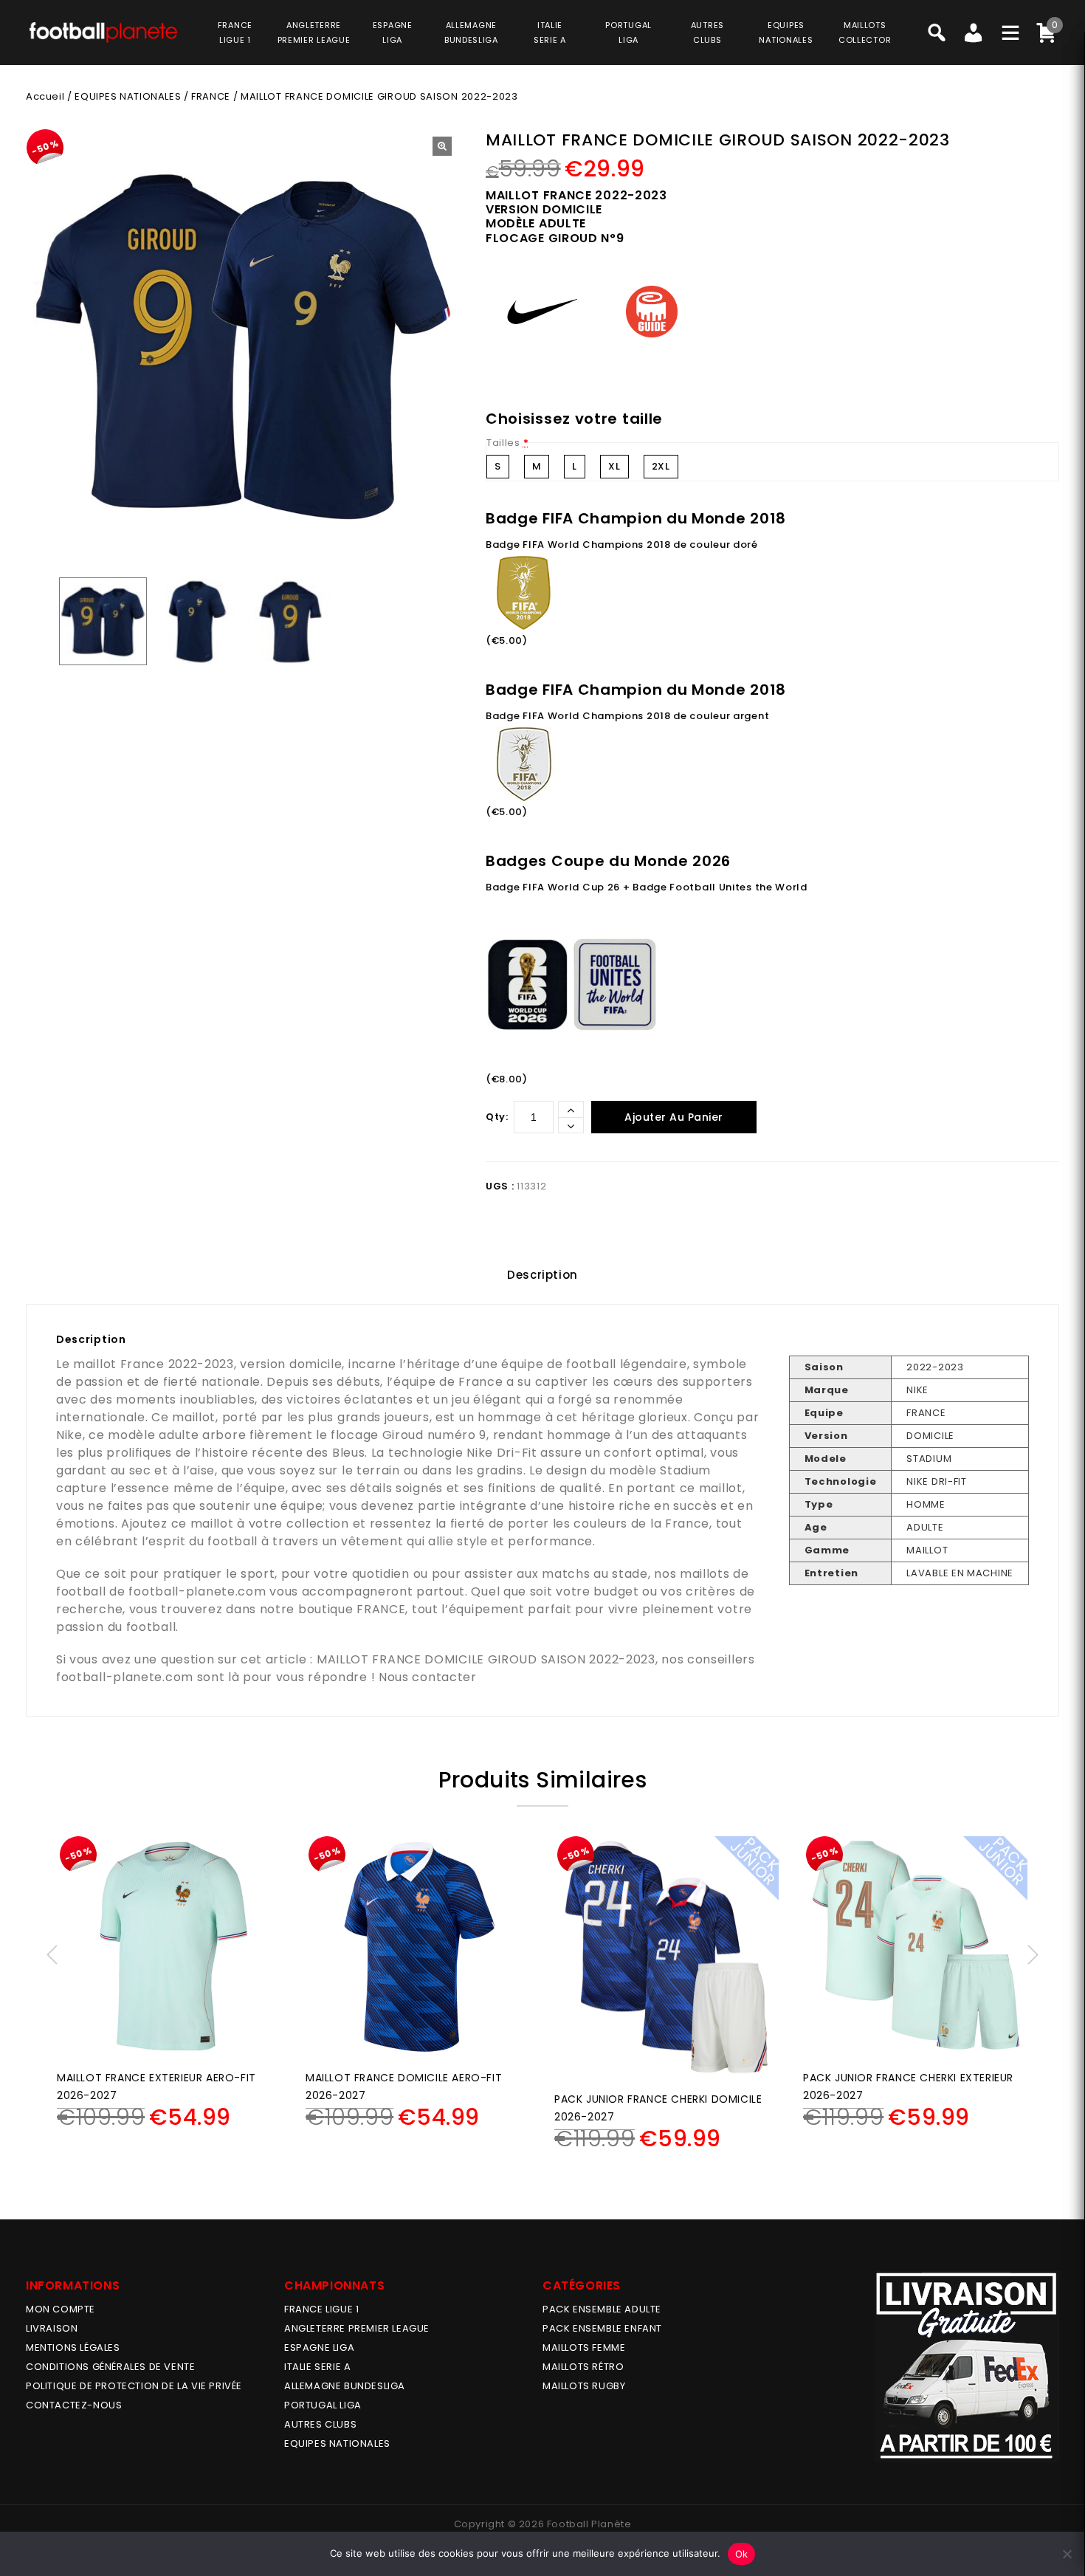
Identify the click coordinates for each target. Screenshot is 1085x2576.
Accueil (45, 96)
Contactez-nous (74, 2405)
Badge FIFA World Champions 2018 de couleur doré (622, 545)
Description (542, 1275)
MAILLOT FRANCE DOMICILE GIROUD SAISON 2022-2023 (486, 1659)
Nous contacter (428, 1677)
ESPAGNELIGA (393, 32)
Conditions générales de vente (110, 2367)
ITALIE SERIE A (317, 2367)
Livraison (52, 2328)
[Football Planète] (103, 32)
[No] (1067, 2554)
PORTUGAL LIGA (323, 2405)
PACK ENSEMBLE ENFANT (602, 2328)
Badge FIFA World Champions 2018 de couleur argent (627, 716)
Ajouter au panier (674, 1117)
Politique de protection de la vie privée (134, 2386)
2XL (661, 466)
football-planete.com (197, 1591)
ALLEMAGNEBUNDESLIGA (471, 32)
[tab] (542, 1275)
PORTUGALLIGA (628, 32)
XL (614, 466)
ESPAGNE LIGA (319, 2347)
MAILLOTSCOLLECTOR (865, 32)
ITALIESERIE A (550, 32)
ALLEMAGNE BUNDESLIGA (345, 2386)
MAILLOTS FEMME (584, 2347)
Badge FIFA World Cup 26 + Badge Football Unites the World (647, 887)
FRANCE (211, 96)
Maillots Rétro (583, 2367)
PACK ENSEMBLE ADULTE (602, 2309)
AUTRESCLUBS (707, 32)
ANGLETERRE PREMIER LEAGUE (314, 32)
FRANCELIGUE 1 (235, 32)
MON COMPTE (61, 2309)
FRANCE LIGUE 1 (321, 2309)
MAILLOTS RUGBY (584, 2386)
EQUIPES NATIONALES (128, 96)
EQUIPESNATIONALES (786, 32)
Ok (742, 2554)
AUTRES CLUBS (320, 2424)
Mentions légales (73, 2347)
